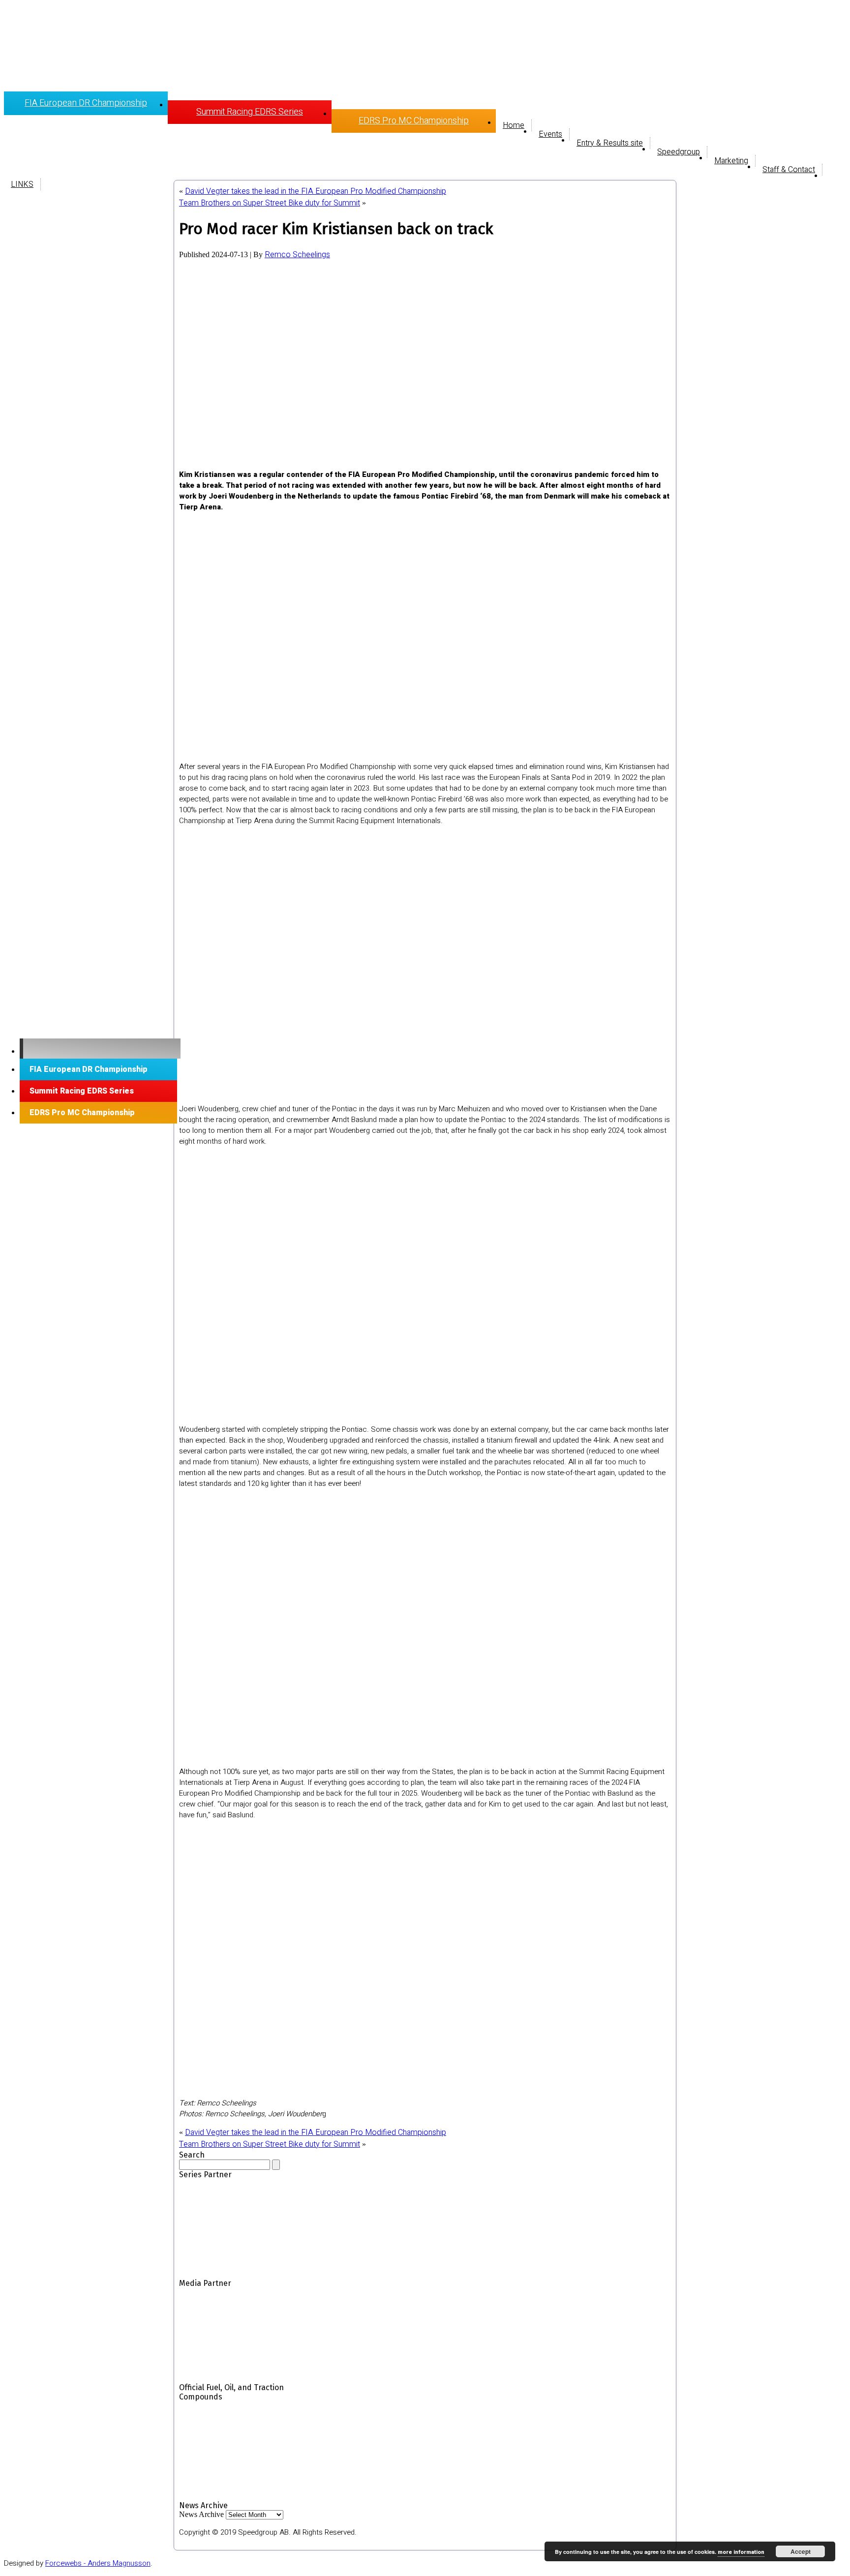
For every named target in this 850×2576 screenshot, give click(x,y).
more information (741, 2552)
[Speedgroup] (100, 1049)
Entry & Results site (610, 143)
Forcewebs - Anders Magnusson (98, 2563)
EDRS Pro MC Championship (414, 121)
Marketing (731, 161)
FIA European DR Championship (86, 103)
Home (514, 125)
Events (550, 134)
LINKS (22, 184)
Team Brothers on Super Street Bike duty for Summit (270, 203)
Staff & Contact (789, 170)
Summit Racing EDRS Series (250, 112)
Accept (801, 2551)
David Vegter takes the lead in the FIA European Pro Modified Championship (316, 191)
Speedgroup (679, 152)
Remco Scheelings (297, 255)
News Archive (201, 2514)
